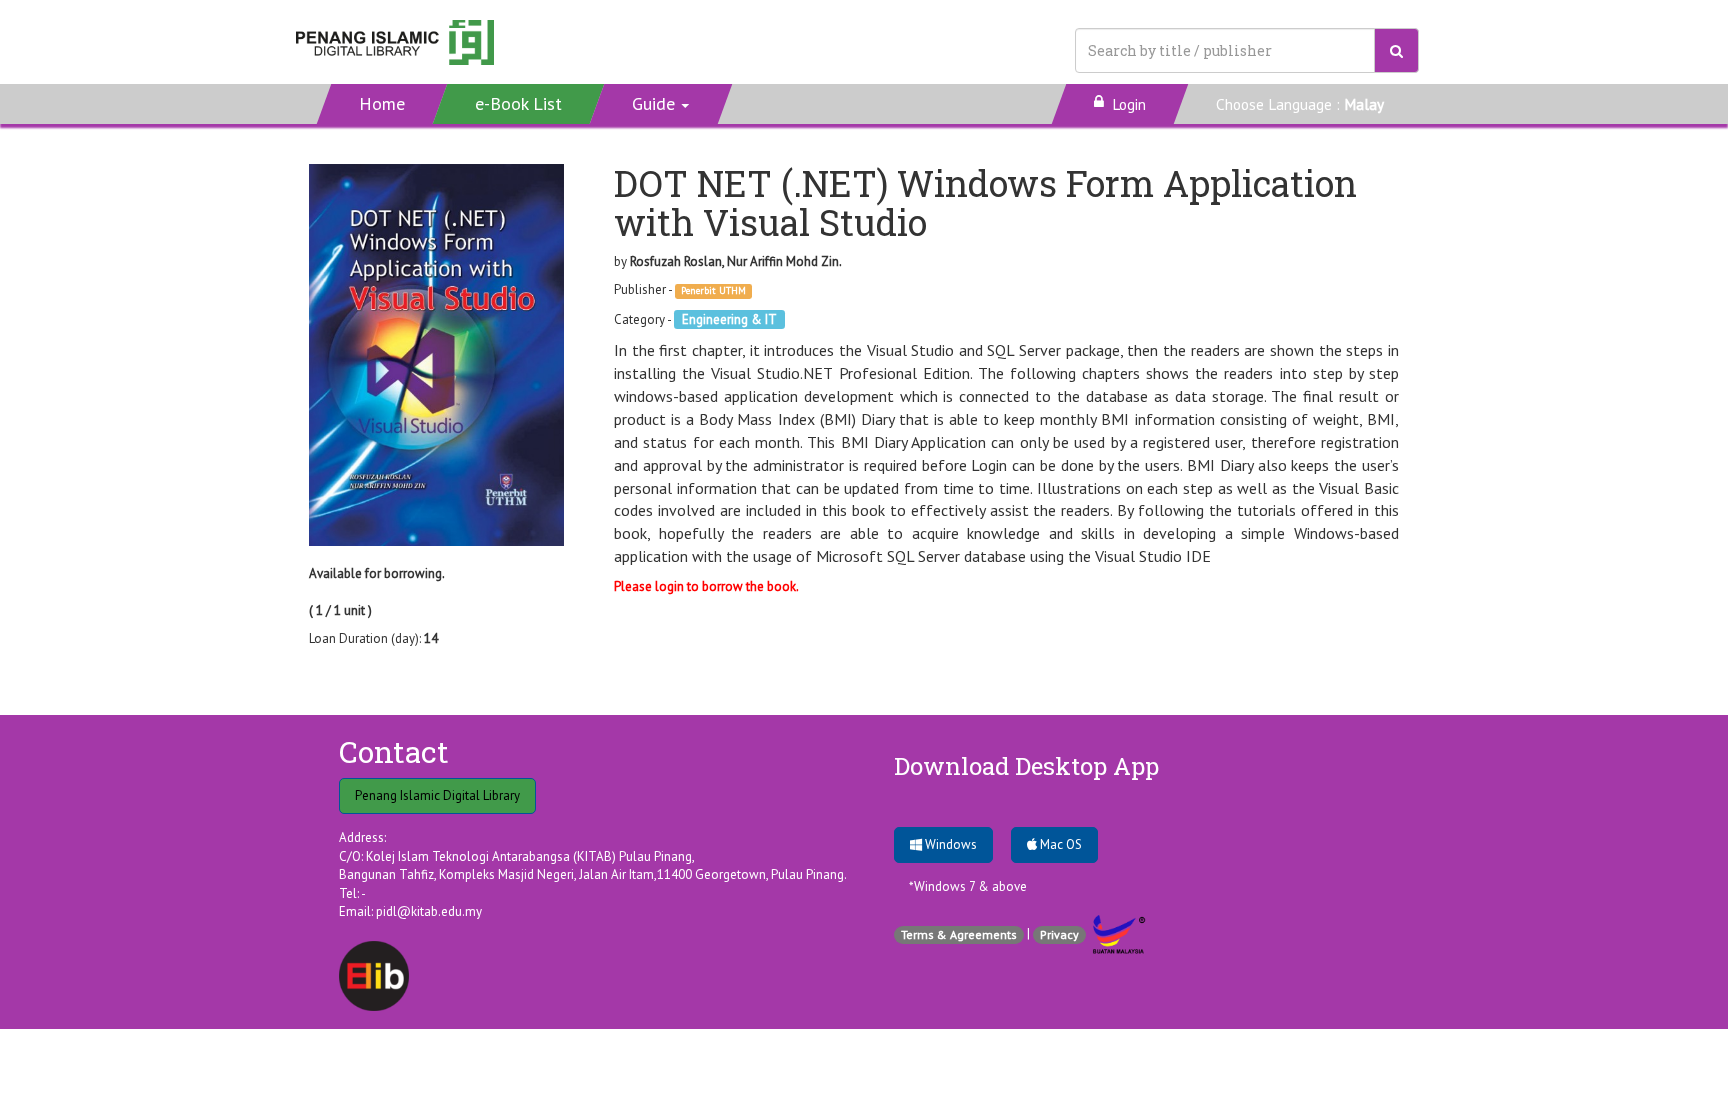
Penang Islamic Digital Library (437, 795)
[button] (661, 104)
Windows (949, 844)
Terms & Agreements (959, 934)
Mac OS (1059, 844)
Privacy (1059, 934)
